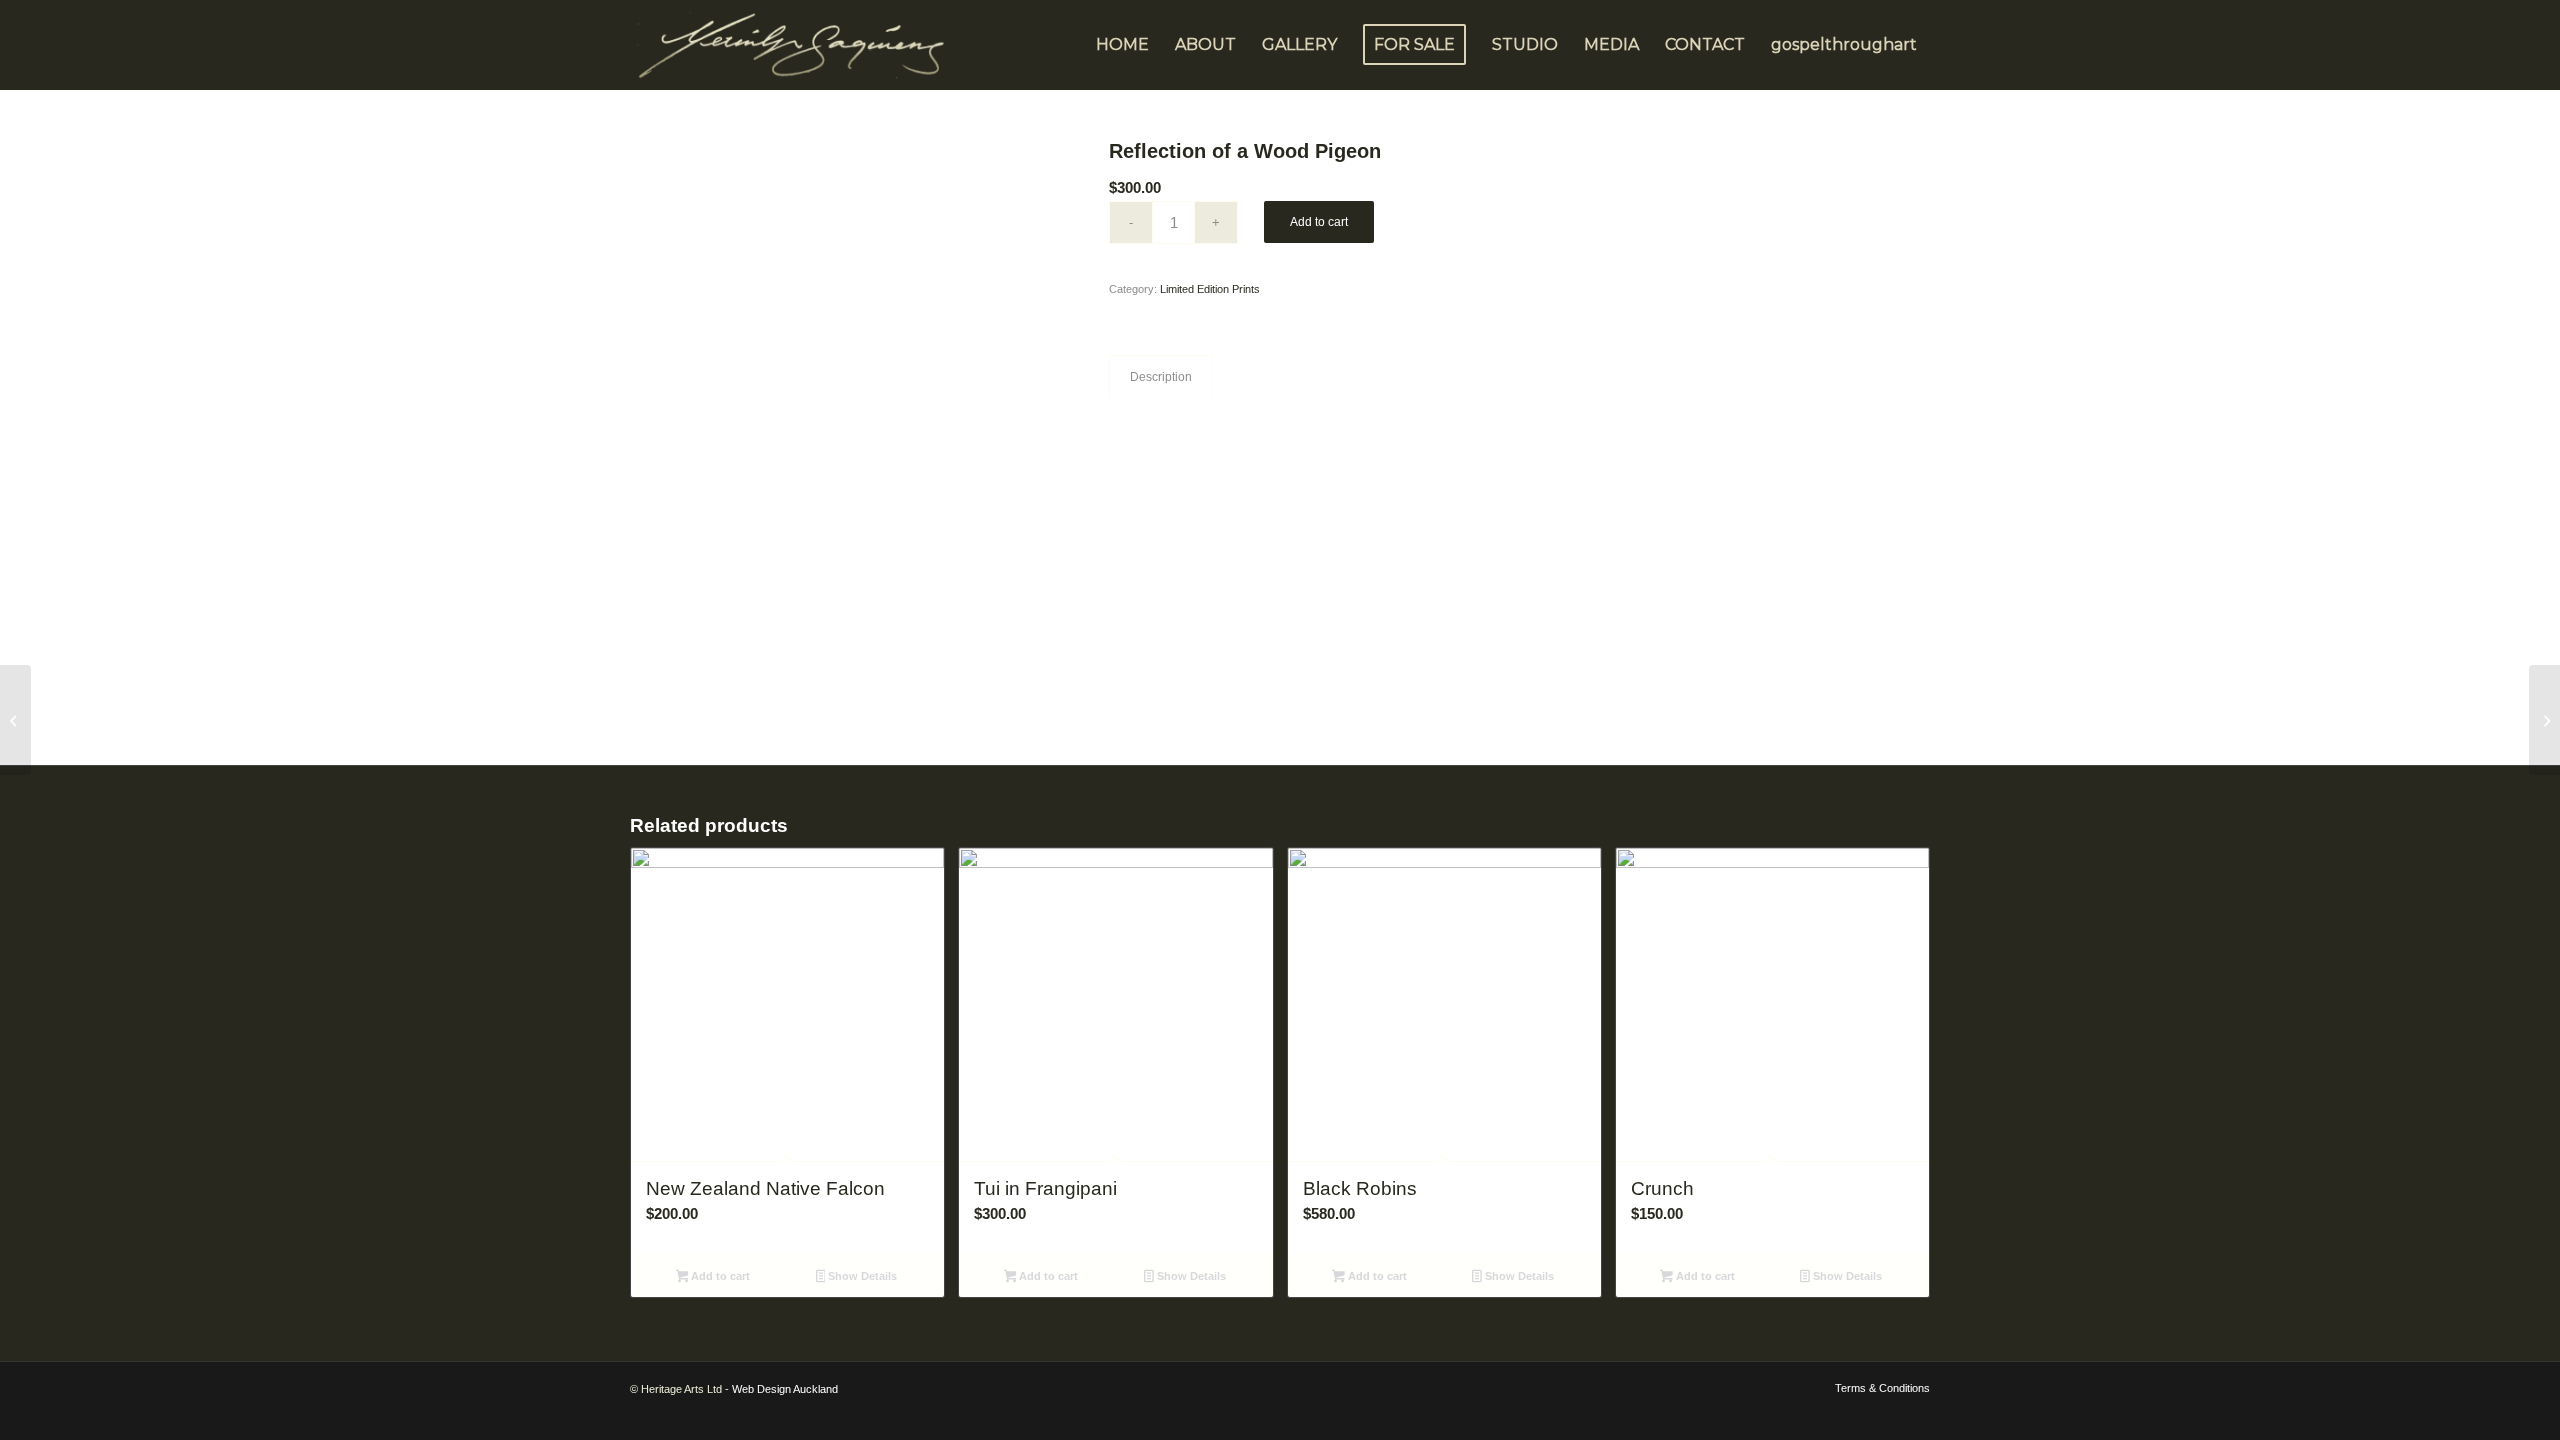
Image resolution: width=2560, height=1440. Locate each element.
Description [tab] (1161, 377)
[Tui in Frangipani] (2544, 720)
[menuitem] (1122, 45)
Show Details (861, 1276)
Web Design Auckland (785, 1389)
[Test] (15, 720)
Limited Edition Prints (1210, 289)
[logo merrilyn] (794, 45)
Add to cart (1319, 222)
